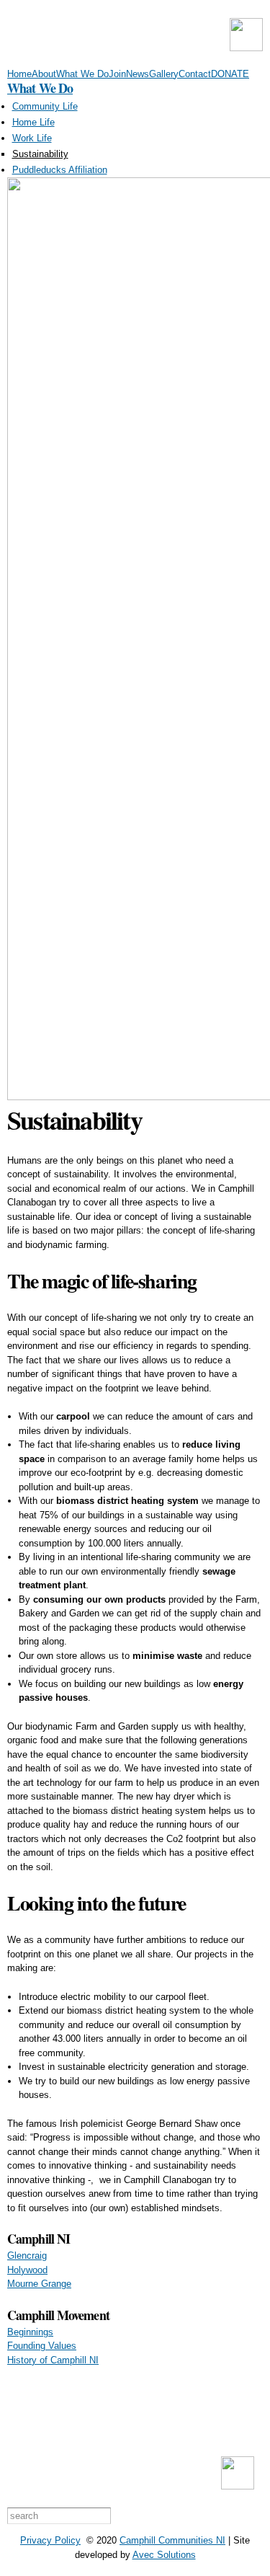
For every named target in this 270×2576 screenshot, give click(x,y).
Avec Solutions (164, 2555)
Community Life (45, 106)
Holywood (27, 2270)
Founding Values (42, 2346)
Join (117, 74)
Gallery (164, 74)
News (138, 74)
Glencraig (27, 2256)
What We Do (82, 74)
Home (19, 74)
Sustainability (40, 154)
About (44, 74)
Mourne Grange (39, 2284)
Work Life (32, 138)
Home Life (33, 122)
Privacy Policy (50, 2540)
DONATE (230, 74)
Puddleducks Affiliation (60, 170)
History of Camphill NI (53, 2360)
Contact (195, 74)
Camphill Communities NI (172, 2540)
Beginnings (30, 2332)
